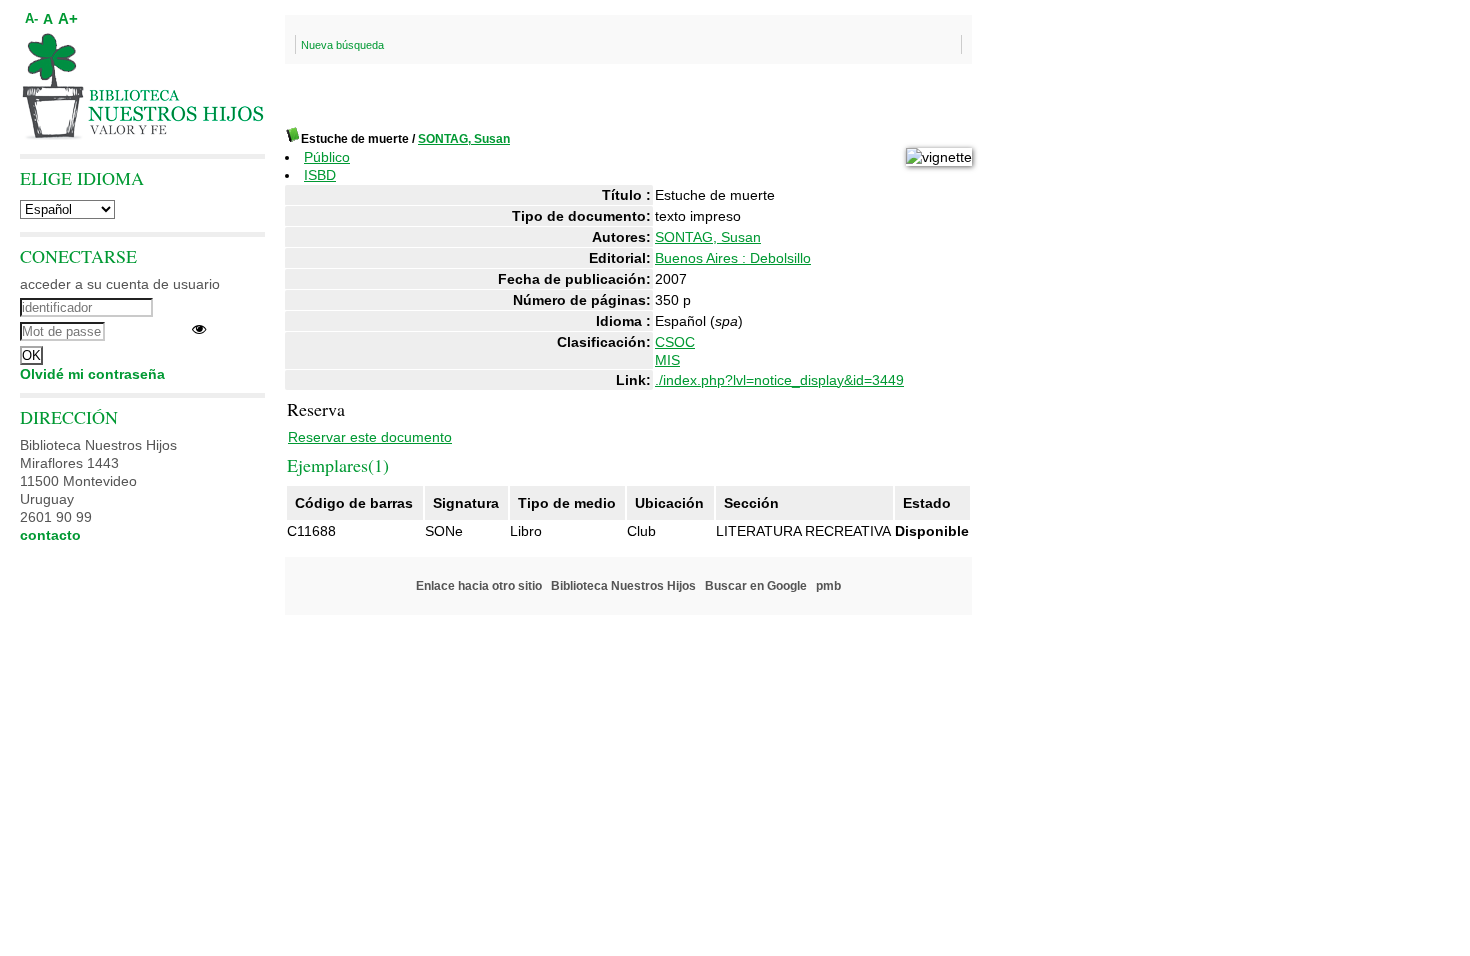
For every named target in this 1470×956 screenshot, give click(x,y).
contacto (50, 535)
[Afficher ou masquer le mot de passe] (199, 329)
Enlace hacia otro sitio (479, 586)
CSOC (675, 342)
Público (327, 157)
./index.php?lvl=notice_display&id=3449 (779, 380)
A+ (68, 18)
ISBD (320, 175)
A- (31, 19)
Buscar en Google (756, 586)
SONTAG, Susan (464, 139)
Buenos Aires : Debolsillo (733, 258)
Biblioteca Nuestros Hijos (623, 586)
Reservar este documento (370, 437)
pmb (828, 586)
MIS (667, 360)
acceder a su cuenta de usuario (120, 284)
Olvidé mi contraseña (92, 374)
